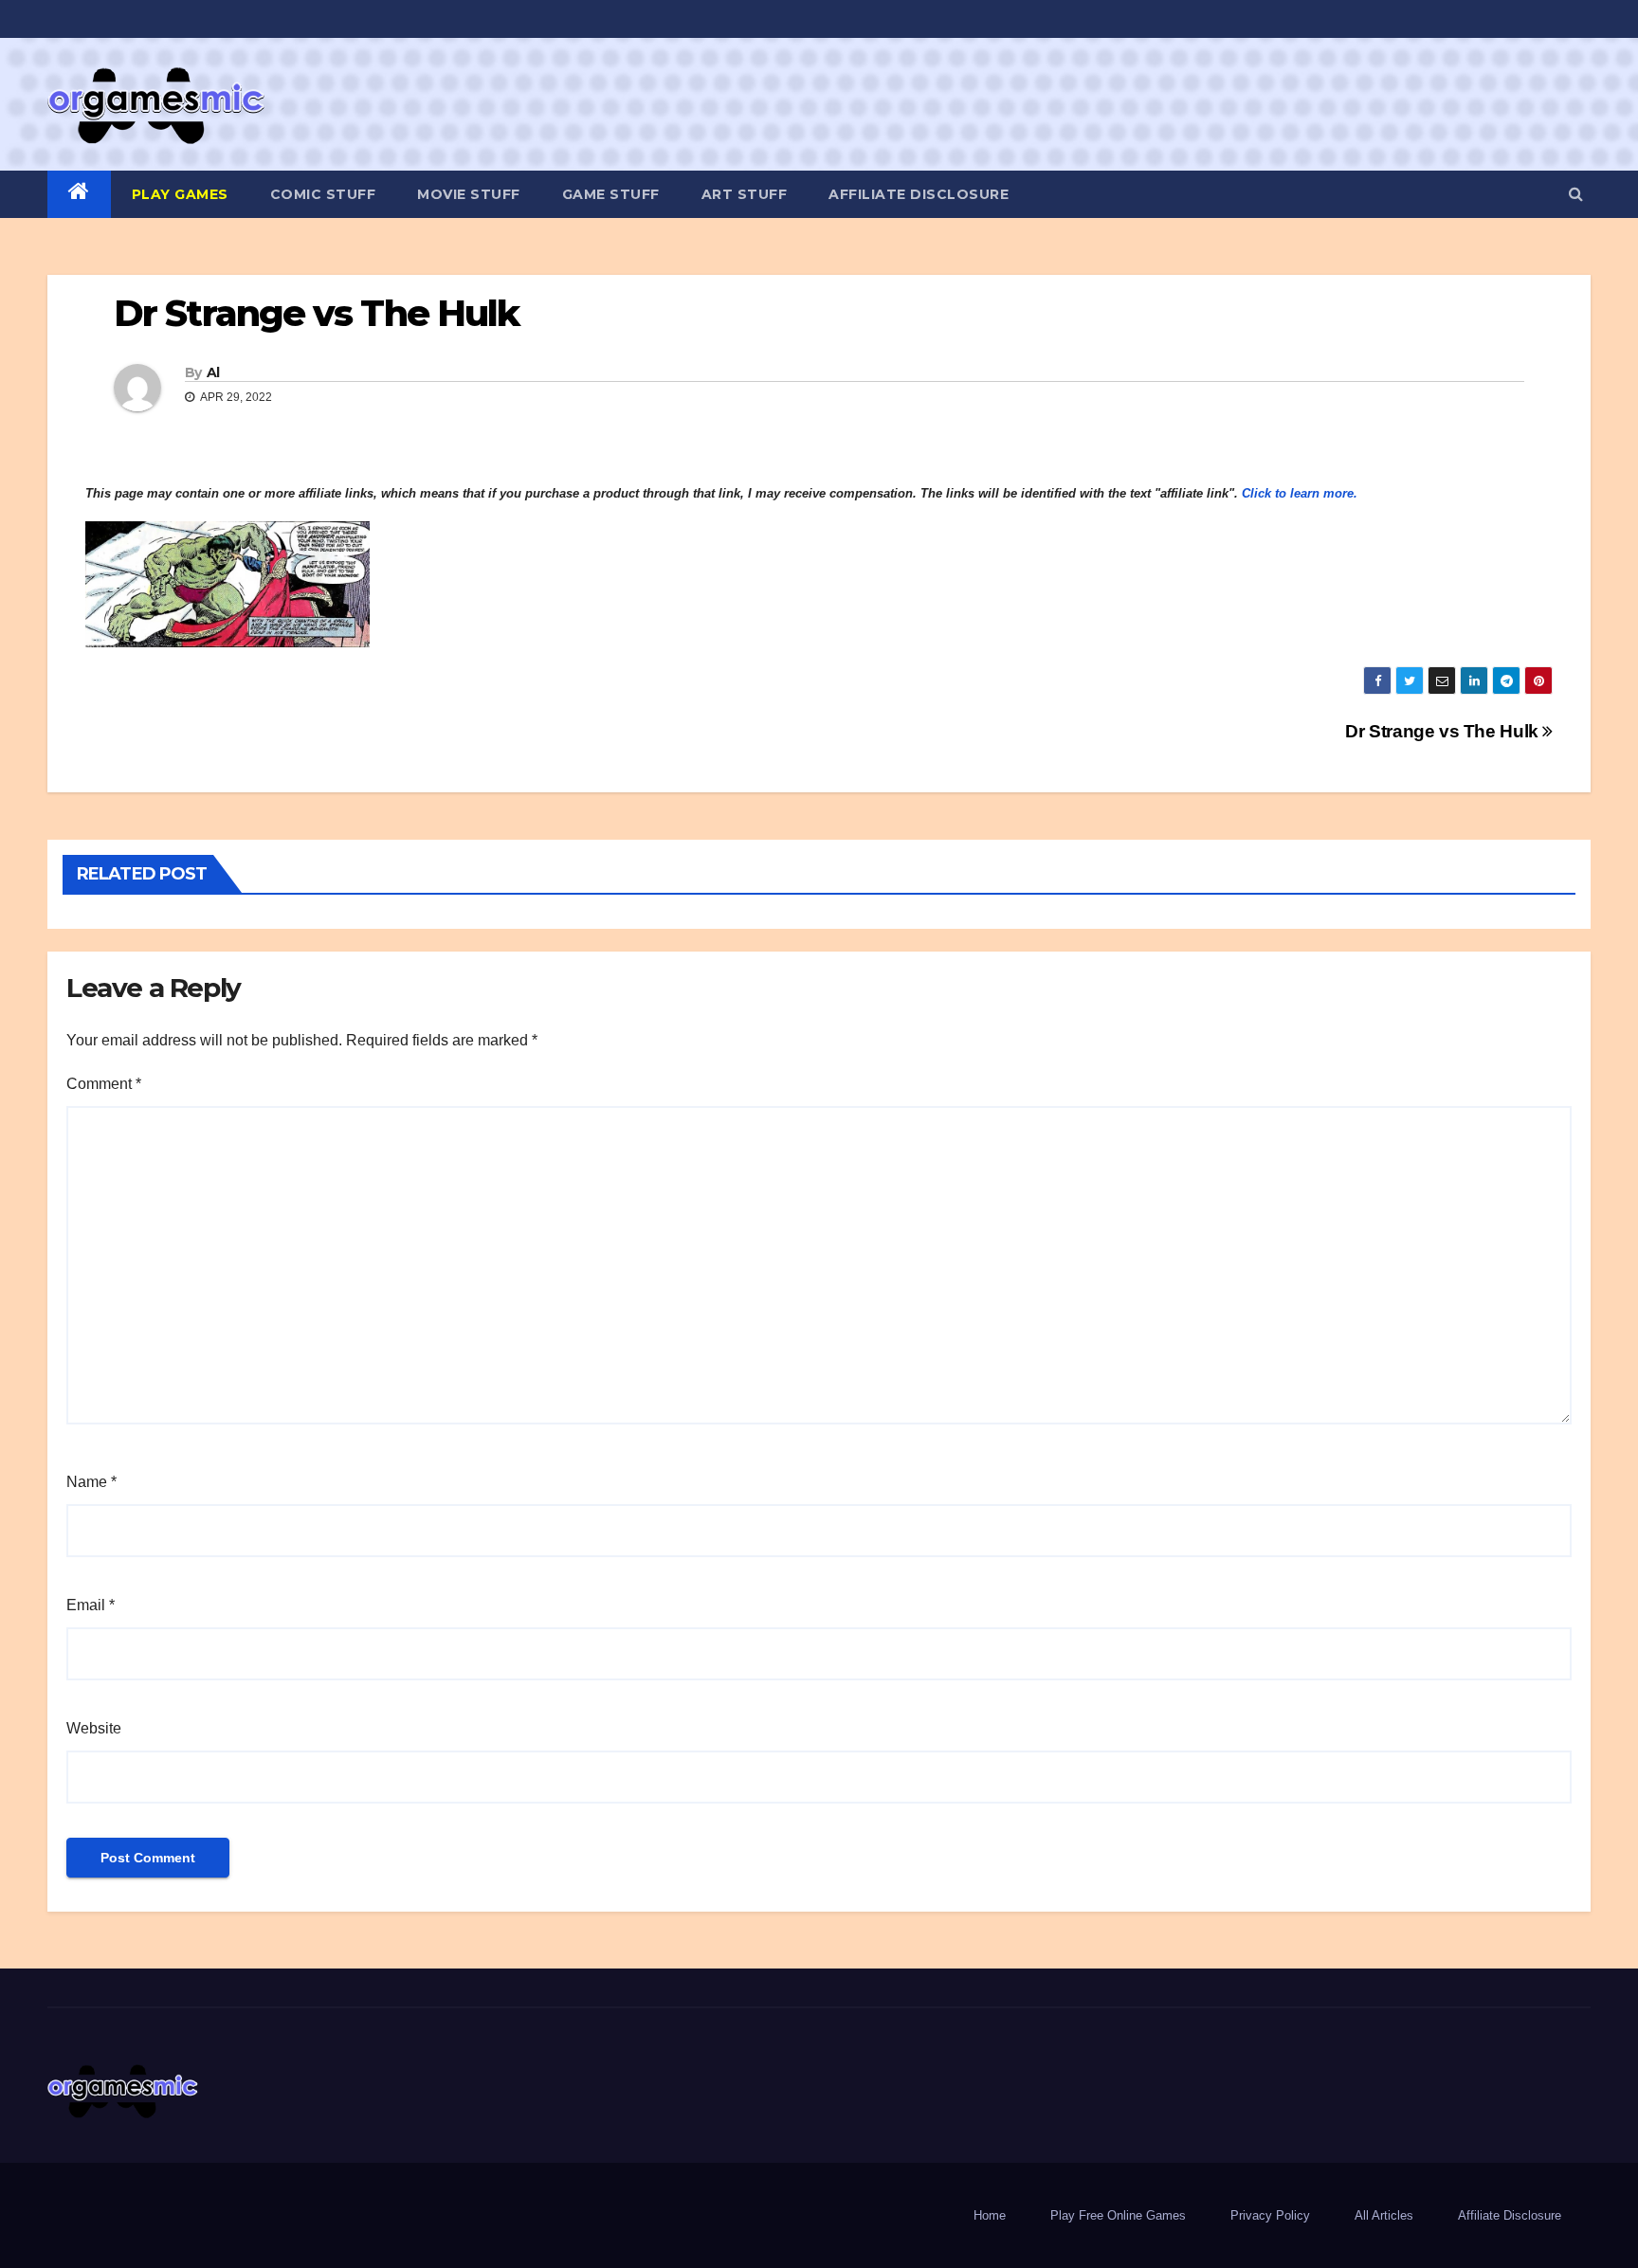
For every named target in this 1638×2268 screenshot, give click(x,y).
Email (91, 1605)
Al (213, 372)
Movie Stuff (469, 194)
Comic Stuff (323, 194)
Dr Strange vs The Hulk (1444, 731)
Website (94, 1728)
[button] (1576, 194)
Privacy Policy (1270, 2215)
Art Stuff (745, 194)
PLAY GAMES (180, 194)
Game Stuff (611, 194)
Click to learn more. (1300, 493)
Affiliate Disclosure (919, 194)
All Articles (1384, 2215)
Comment (104, 1084)
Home (990, 2215)
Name (91, 1482)
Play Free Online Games (1118, 2215)
